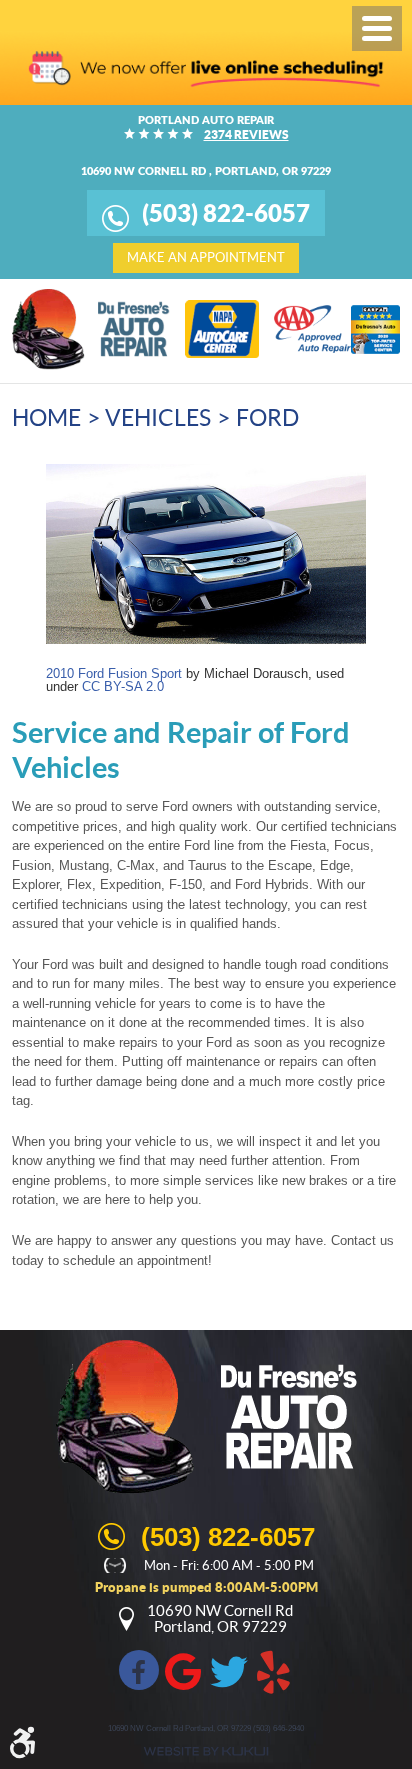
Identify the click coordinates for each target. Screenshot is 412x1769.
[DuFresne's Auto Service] (91, 329)
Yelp (274, 1670)
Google (184, 1670)
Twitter (229, 1670)
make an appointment (206, 257)
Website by (206, 1751)
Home (46, 418)
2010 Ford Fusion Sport (114, 673)
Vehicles (158, 418)
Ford (267, 418)
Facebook (139, 1670)
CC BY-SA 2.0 (123, 686)
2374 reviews (246, 134)
